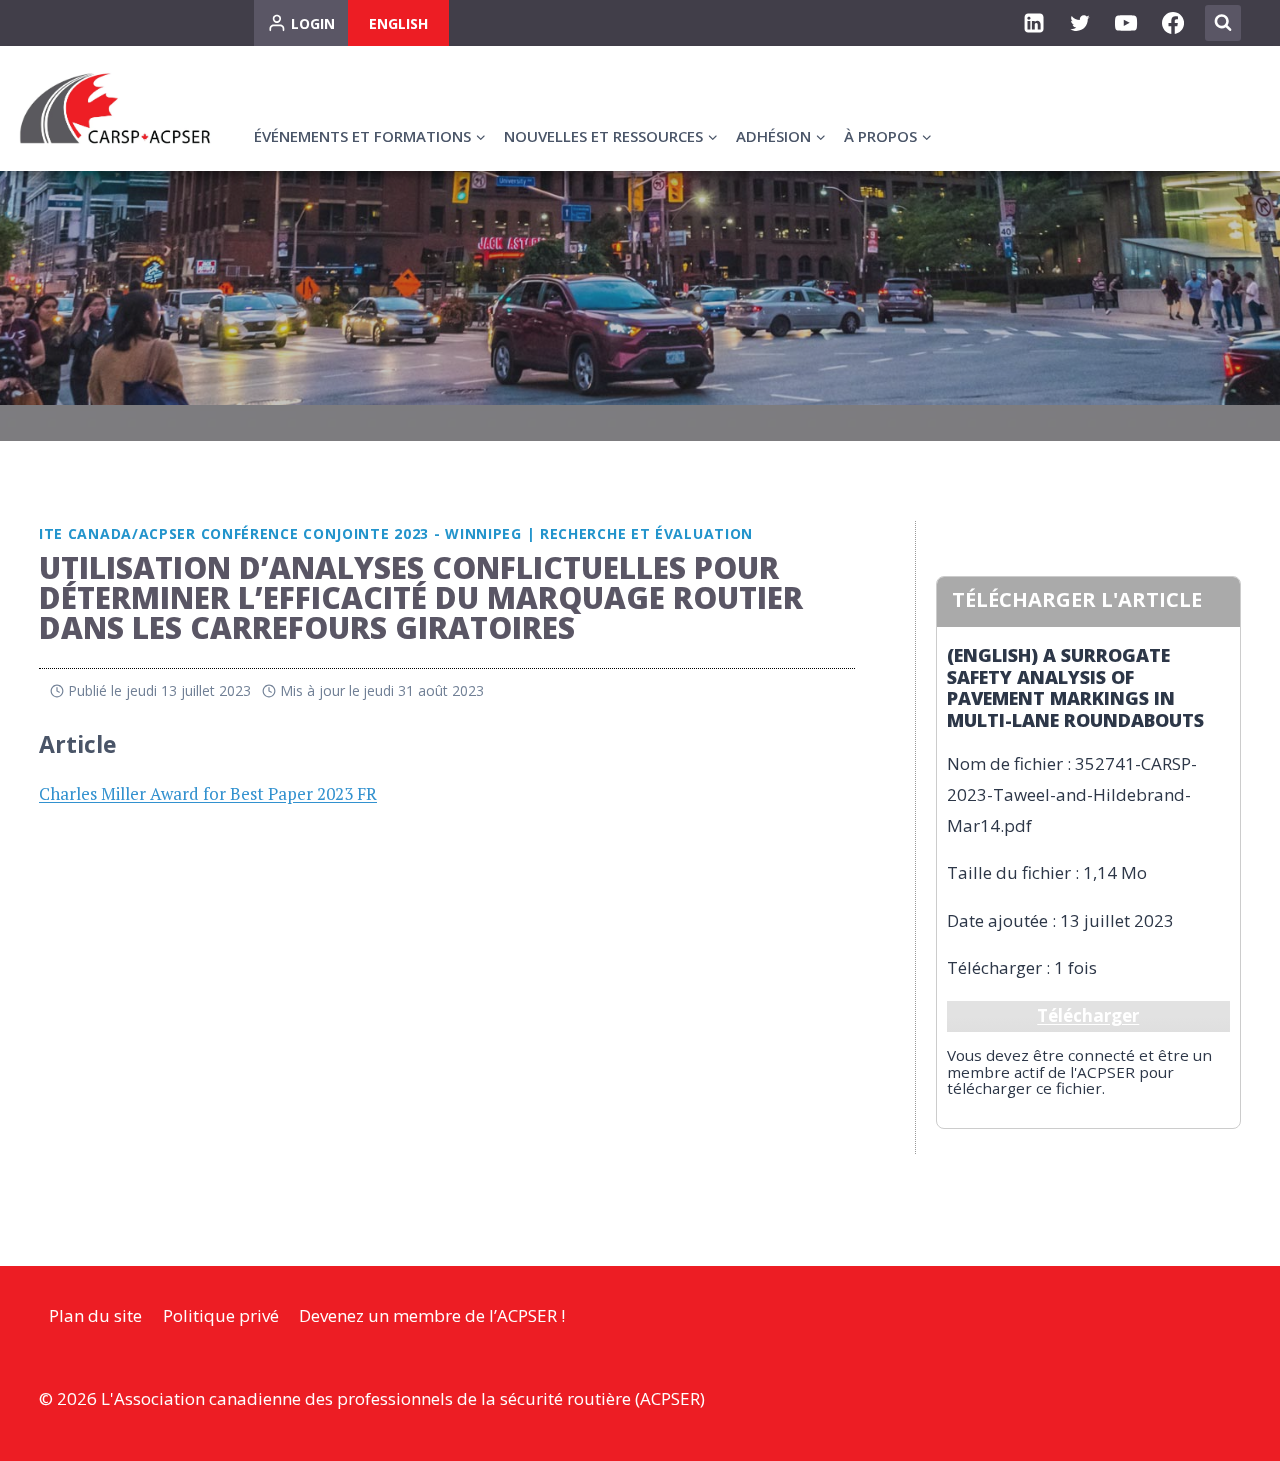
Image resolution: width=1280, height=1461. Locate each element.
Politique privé (221, 1315)
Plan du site (95, 1315)
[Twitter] (1080, 23)
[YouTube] (1126, 23)
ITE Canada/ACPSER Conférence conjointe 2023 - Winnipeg (280, 533)
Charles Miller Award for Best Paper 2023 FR (208, 793)
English (398, 23)
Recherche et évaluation (646, 533)
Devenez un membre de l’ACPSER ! (432, 1315)
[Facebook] (1173, 23)
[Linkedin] (1034, 23)
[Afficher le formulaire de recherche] (1223, 23)
